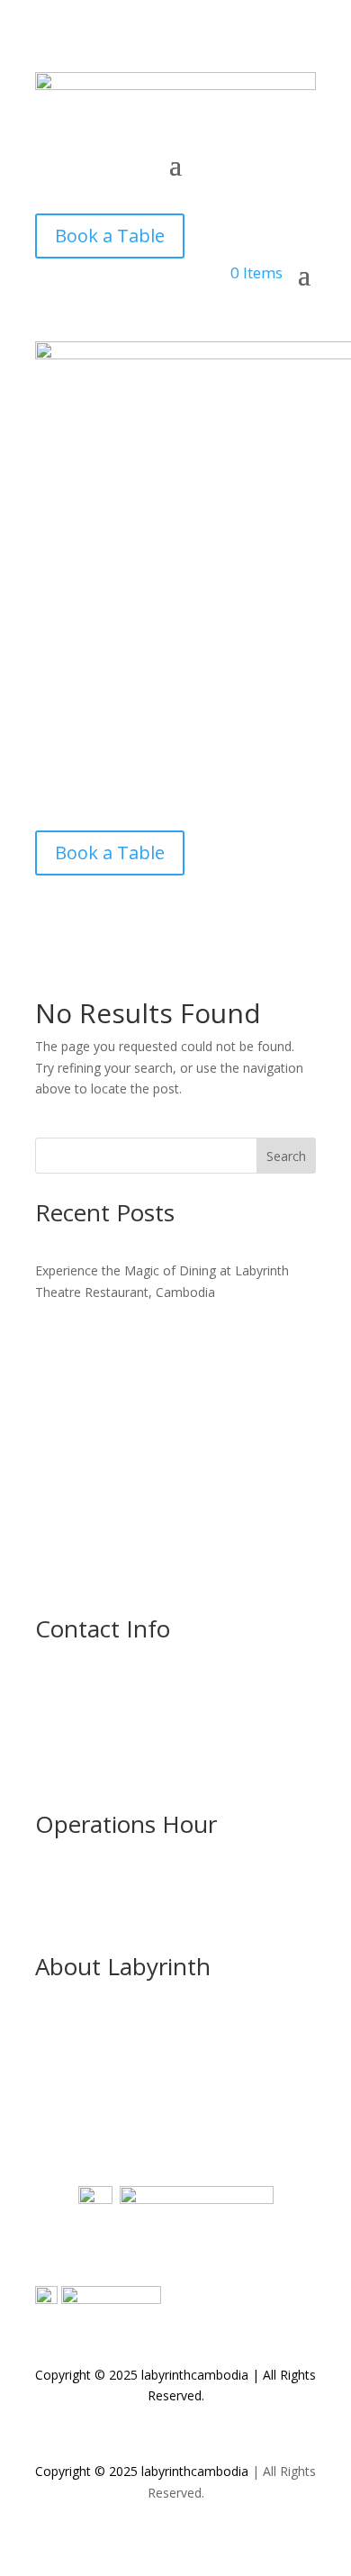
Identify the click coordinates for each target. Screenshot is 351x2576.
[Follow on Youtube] (121, 192)
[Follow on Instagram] (85, 192)
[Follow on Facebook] (49, 192)
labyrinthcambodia (195, 2471)
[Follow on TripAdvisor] (193, 192)
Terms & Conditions (94, 2100)
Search (286, 1156)
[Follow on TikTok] (157, 192)
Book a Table (110, 236)
